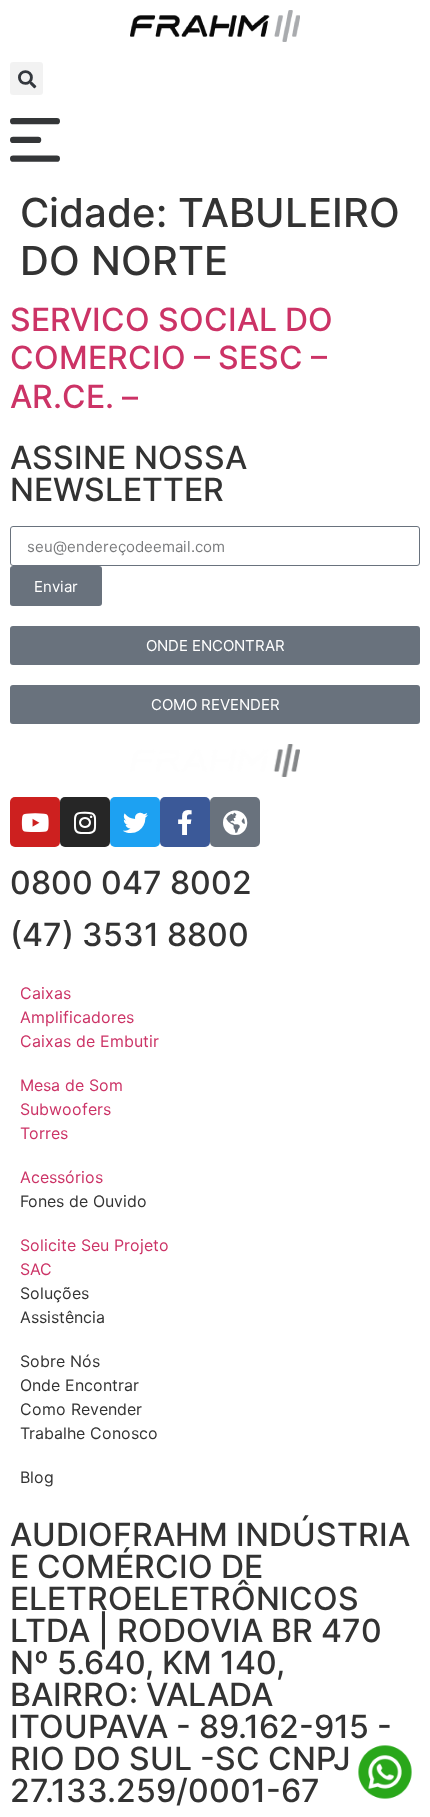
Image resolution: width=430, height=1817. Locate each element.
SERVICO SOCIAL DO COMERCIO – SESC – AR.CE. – (171, 358)
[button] (26, 78)
